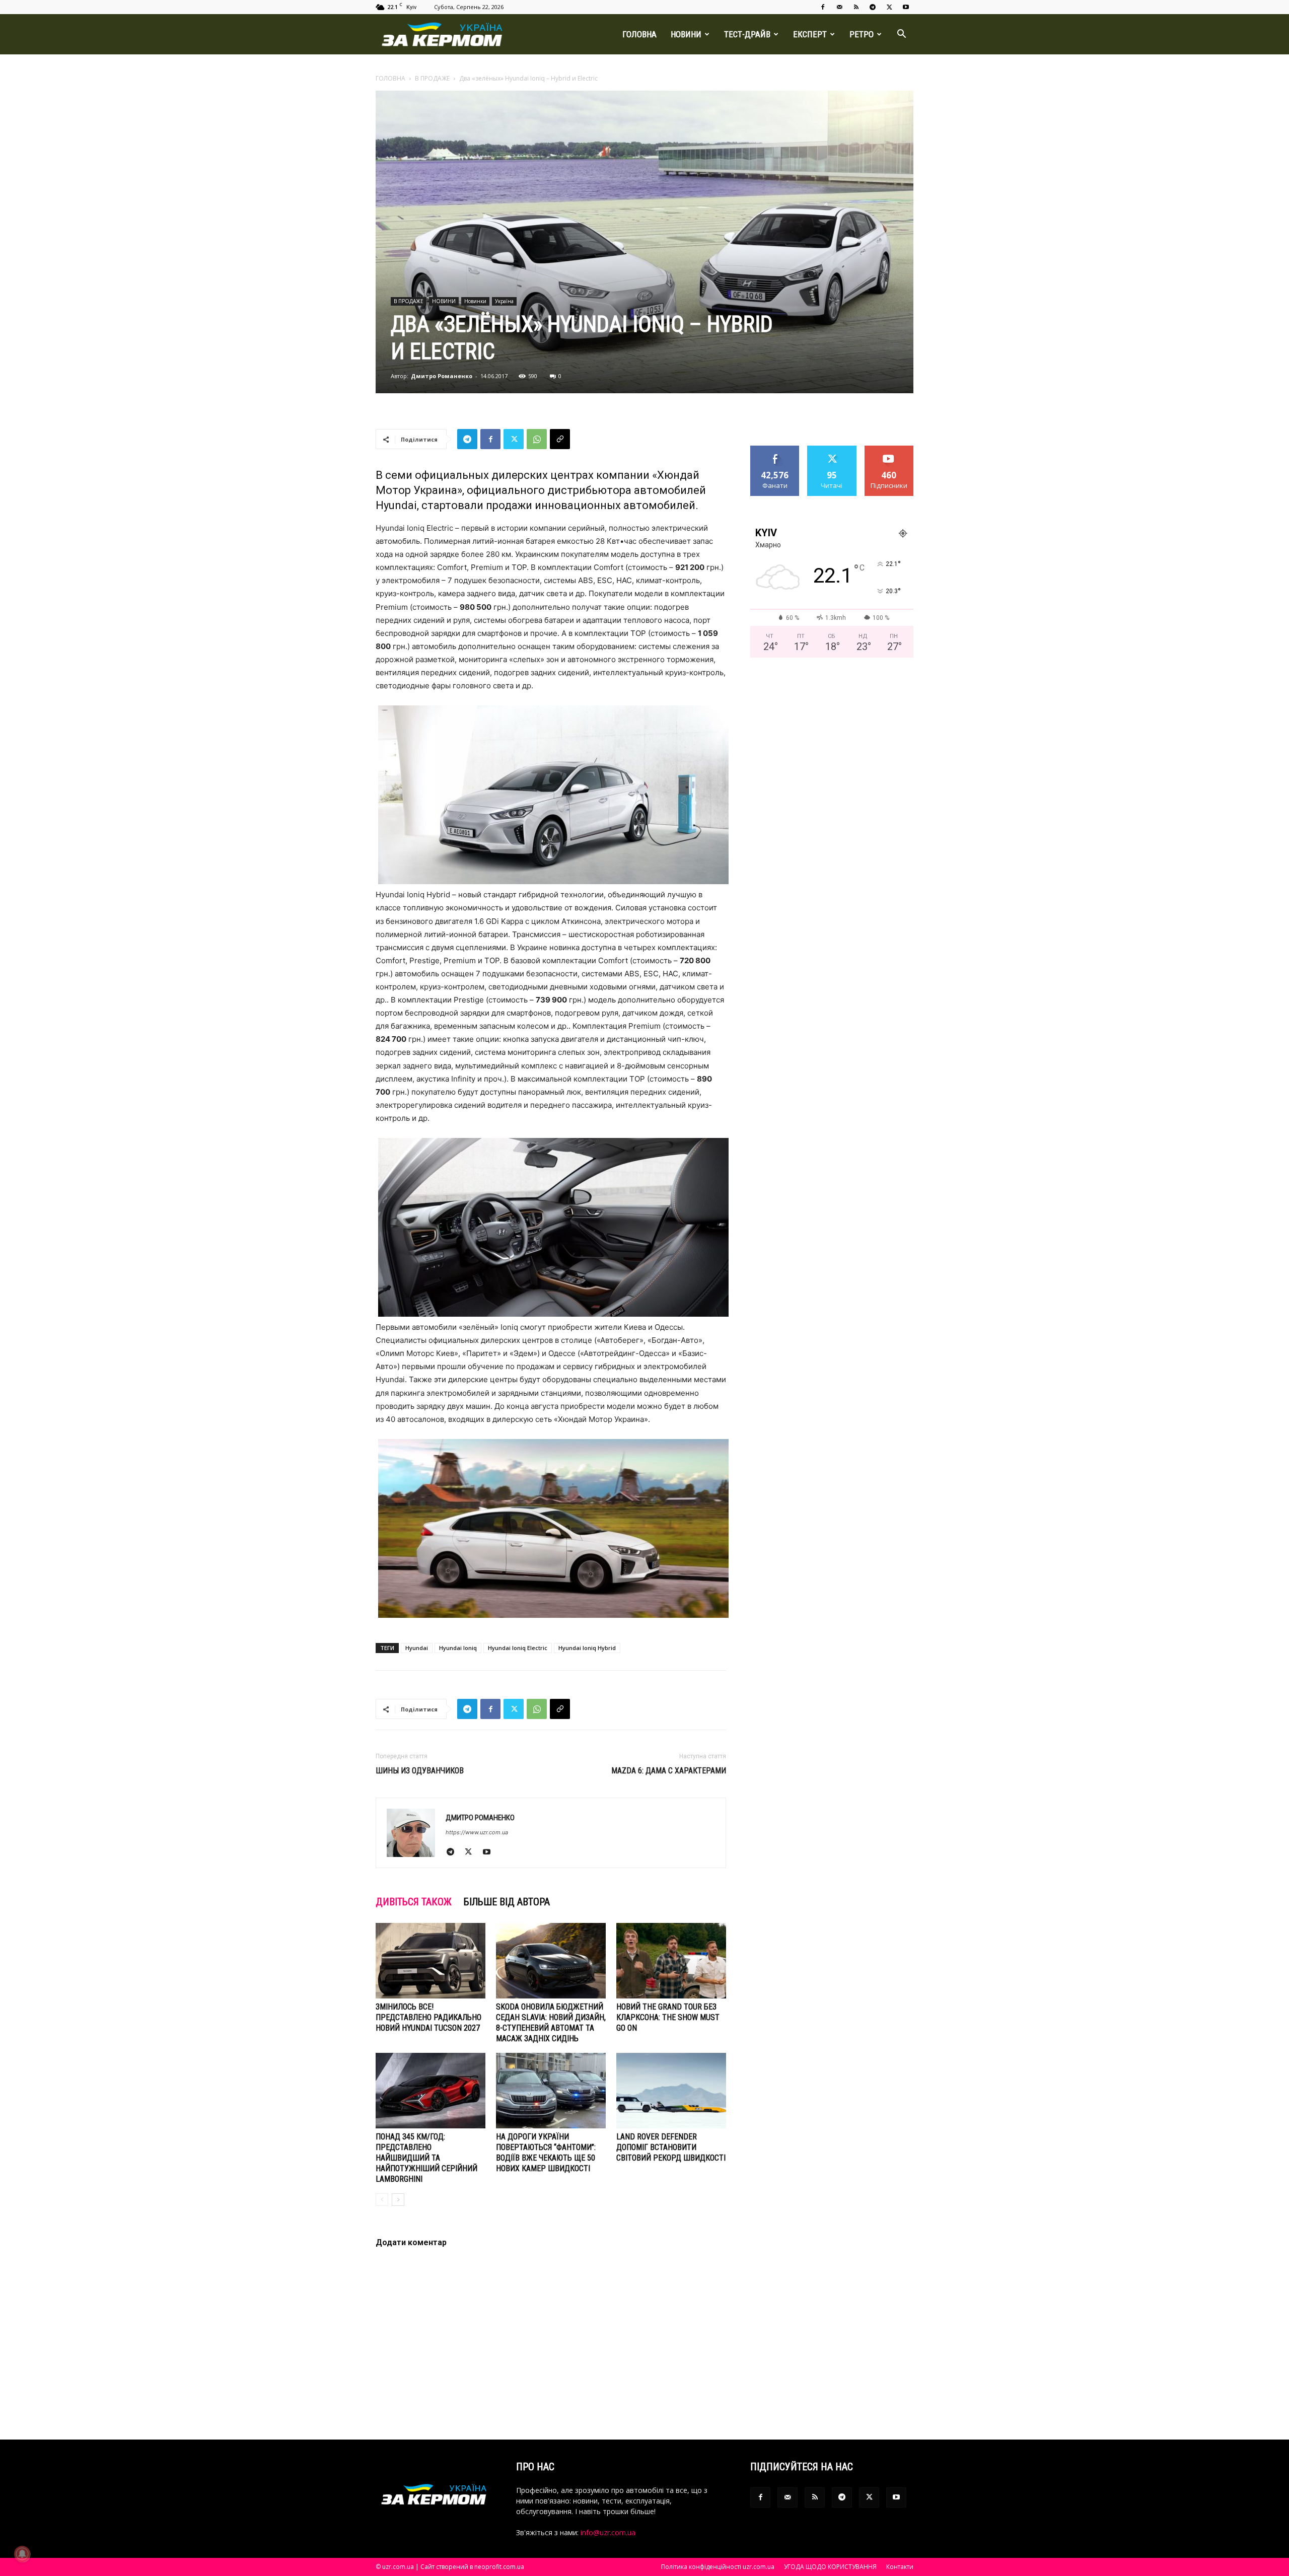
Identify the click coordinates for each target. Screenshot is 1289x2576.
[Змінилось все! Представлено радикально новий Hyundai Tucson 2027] (431, 1961)
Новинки (475, 301)
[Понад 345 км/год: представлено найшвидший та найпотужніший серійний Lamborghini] (431, 2091)
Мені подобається (775, 453)
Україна (504, 301)
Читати (832, 449)
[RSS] (856, 7)
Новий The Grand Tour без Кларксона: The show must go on (668, 2017)
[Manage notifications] (22, 2554)
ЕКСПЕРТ (810, 34)
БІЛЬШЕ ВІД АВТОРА (507, 1902)
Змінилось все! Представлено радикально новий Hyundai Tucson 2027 (428, 2017)
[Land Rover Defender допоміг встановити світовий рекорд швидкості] (671, 2091)
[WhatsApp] (537, 439)
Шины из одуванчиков (420, 1771)
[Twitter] (889, 7)
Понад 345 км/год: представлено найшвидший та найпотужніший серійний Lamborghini (426, 2158)
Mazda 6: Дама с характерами (669, 1771)
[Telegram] (873, 7)
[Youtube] (906, 7)
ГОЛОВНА (639, 34)
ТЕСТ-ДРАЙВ (747, 34)
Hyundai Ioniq (458, 1648)
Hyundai (417, 1648)
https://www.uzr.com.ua (477, 1832)
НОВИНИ (686, 34)
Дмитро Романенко (442, 376)
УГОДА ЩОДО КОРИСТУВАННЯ (830, 2567)
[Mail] (839, 7)
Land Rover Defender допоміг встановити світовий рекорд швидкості (671, 2147)
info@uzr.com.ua (608, 2532)
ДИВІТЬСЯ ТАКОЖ (414, 1902)
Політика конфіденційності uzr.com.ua (718, 2567)
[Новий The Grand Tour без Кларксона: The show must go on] (671, 1961)
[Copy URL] (560, 439)
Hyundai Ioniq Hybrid (587, 1648)
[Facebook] (823, 7)
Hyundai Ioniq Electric (518, 1648)
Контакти (900, 2567)
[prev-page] (382, 2200)
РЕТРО (862, 34)
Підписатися (889, 449)
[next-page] (398, 2200)
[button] (901, 35)
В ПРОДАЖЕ (432, 78)
